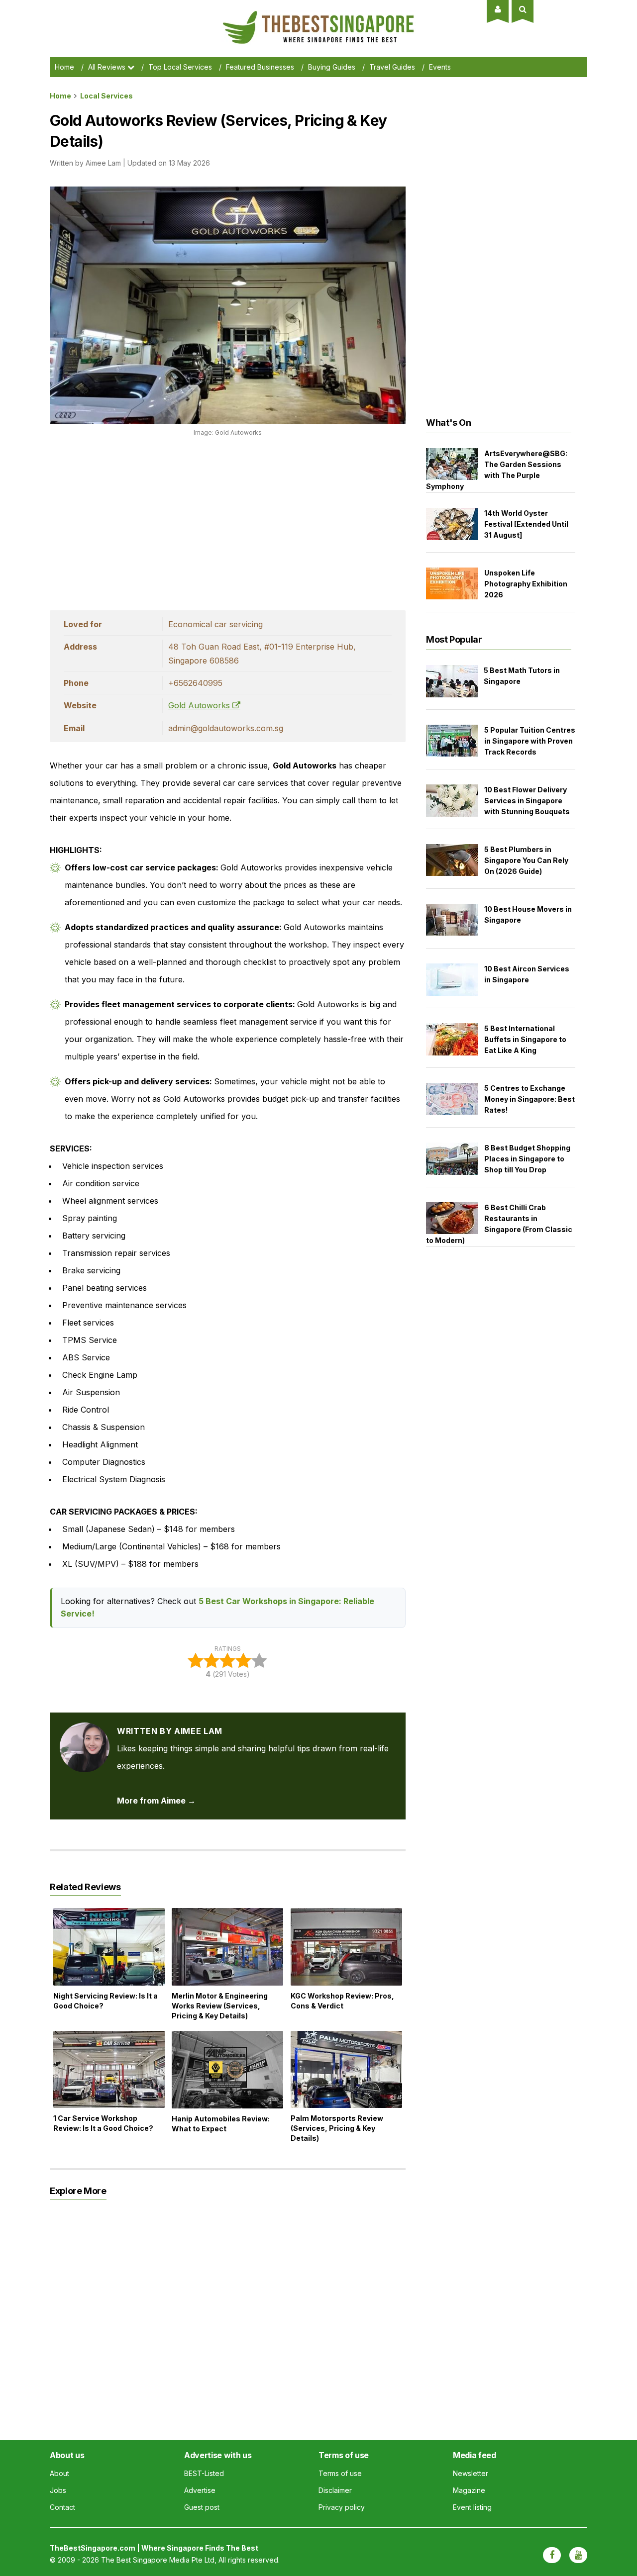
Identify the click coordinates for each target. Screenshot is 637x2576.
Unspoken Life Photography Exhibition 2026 (526, 584)
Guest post (202, 2507)
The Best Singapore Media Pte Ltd (158, 2560)
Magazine (469, 2490)
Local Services (106, 96)
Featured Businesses (260, 67)
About (59, 2473)
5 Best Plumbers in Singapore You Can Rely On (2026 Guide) (526, 860)
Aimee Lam (103, 163)
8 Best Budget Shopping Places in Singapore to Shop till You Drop (527, 1159)
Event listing (472, 2507)
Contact (62, 2507)
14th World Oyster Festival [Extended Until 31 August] (526, 524)
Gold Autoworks (200, 705)
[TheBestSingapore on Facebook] (552, 2555)
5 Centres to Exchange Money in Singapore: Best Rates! (530, 1099)
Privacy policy (342, 2507)
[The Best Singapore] (318, 15)
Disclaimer (335, 2490)
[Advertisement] (228, 521)
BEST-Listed (204, 2473)
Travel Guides (392, 67)
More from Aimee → (156, 1801)
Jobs (58, 2490)
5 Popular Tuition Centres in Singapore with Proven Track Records (530, 741)
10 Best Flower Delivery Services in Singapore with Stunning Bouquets (527, 801)
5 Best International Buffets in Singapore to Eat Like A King (525, 1039)
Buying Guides (332, 67)
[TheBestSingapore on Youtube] (578, 2555)
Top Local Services (180, 67)
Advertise (200, 2490)
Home (64, 67)
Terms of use (340, 2473)
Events (440, 67)
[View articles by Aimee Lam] (85, 1731)
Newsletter (471, 2473)
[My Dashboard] (498, 9)
